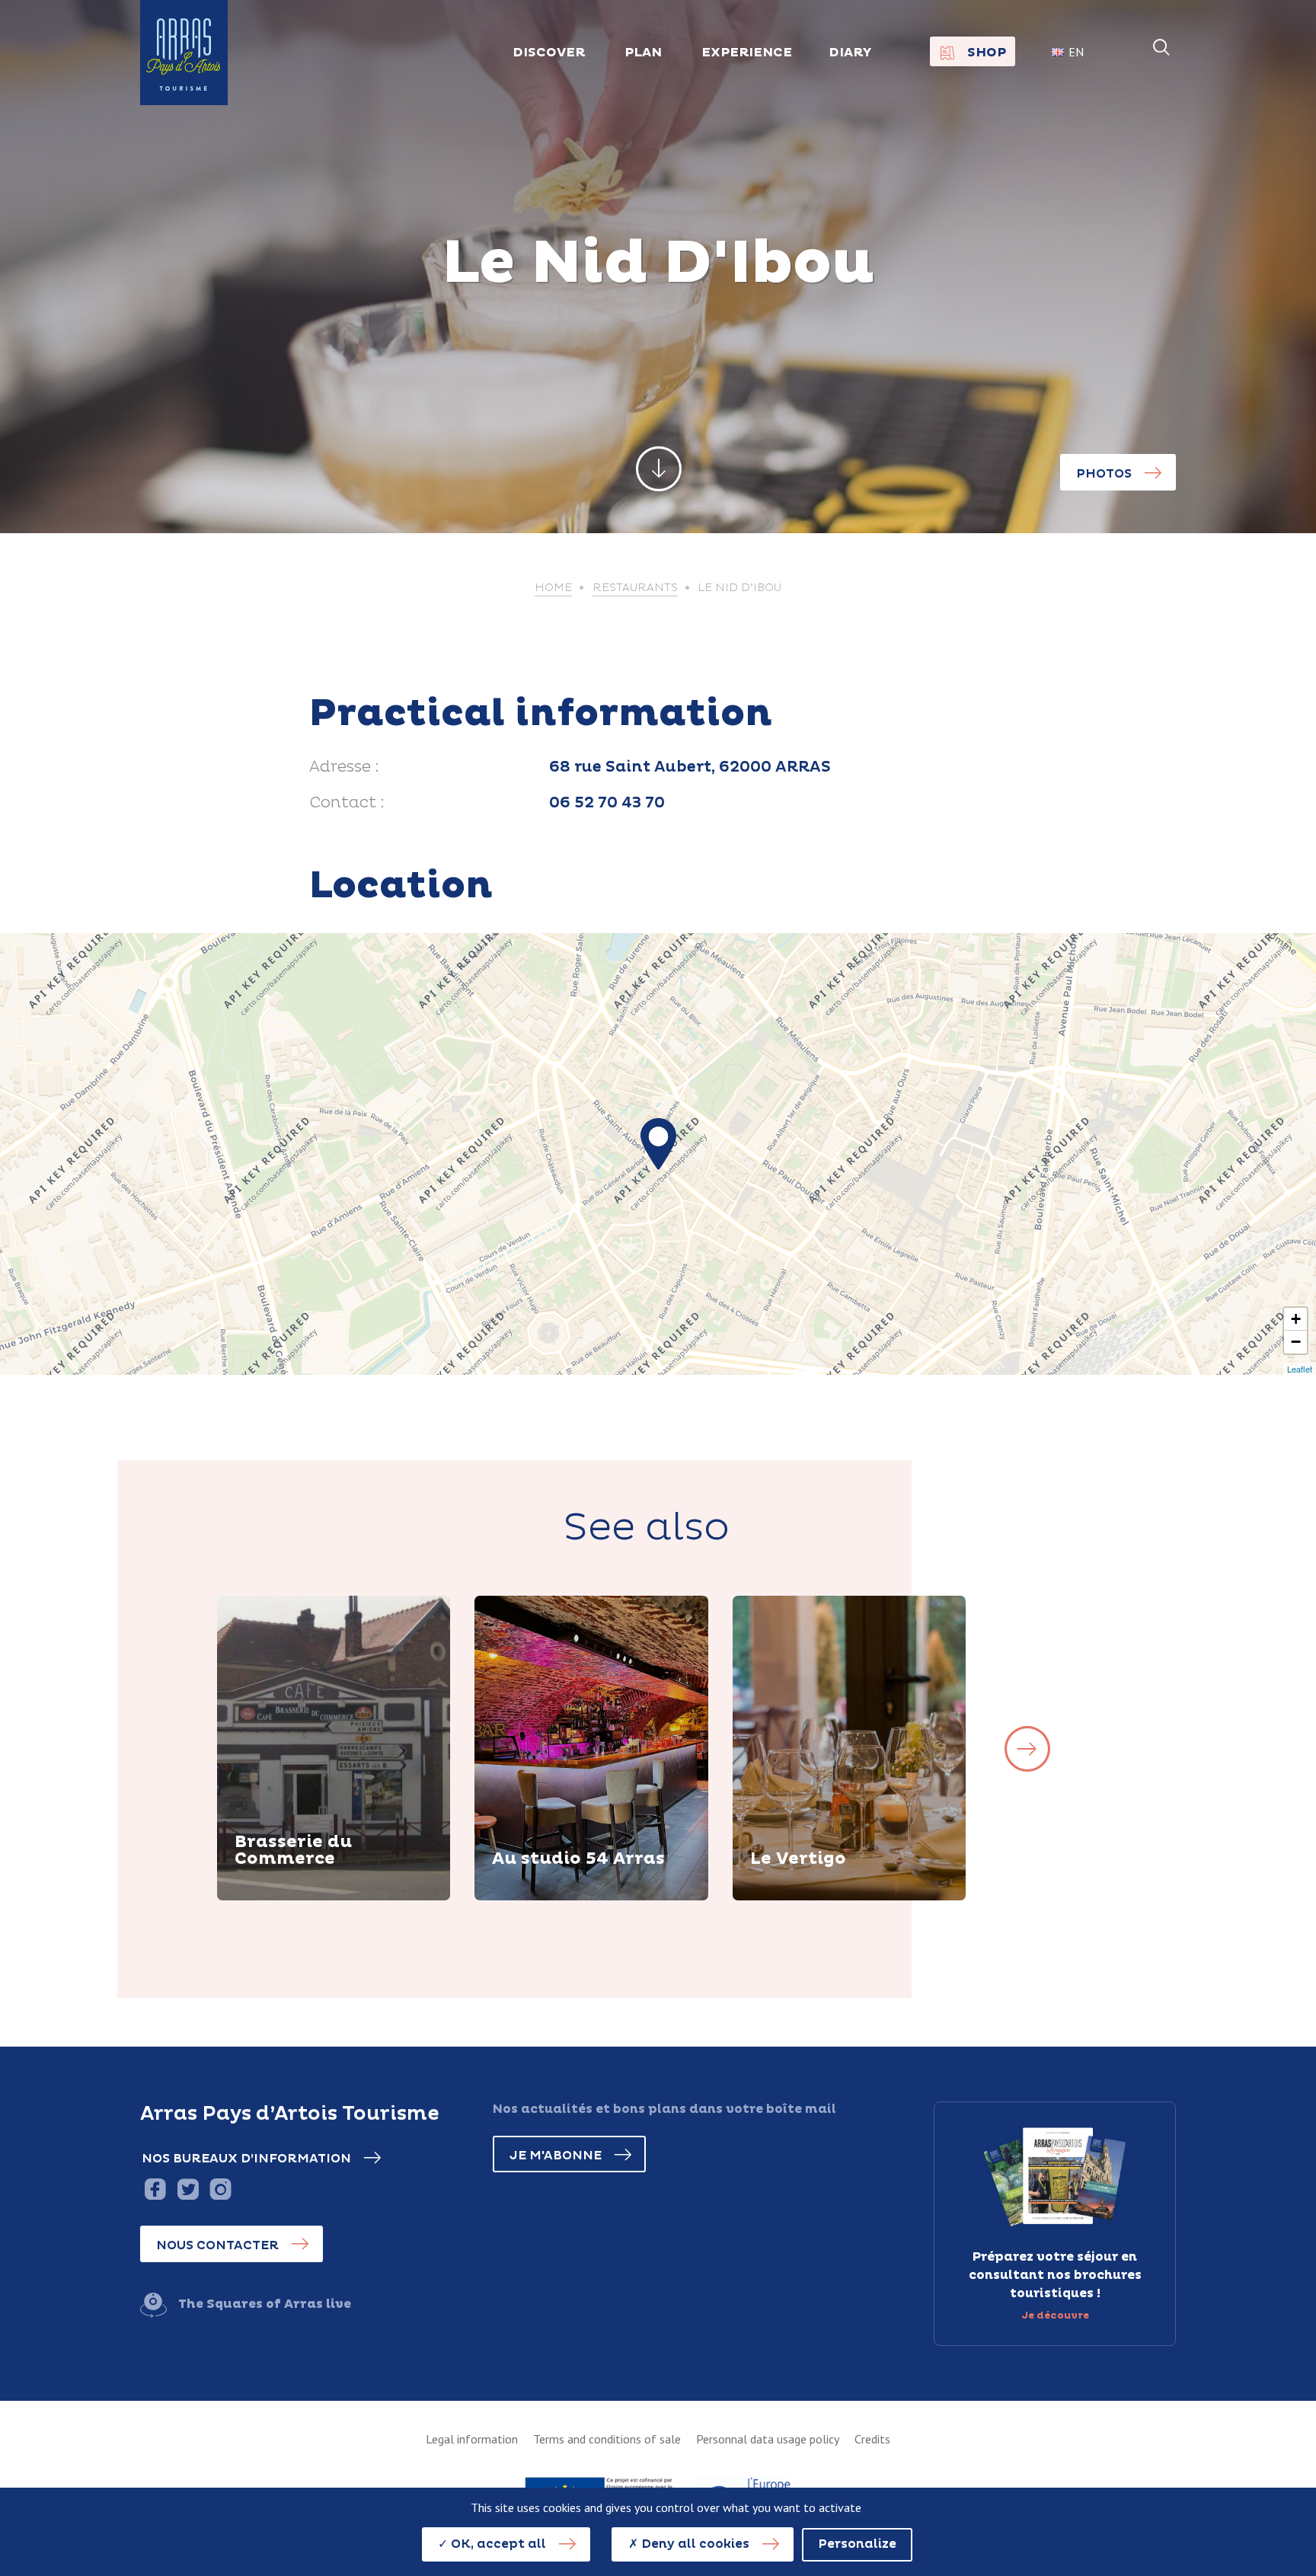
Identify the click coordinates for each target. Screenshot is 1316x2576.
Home (553, 588)
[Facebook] (155, 2189)
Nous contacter (217, 2245)
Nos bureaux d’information (246, 2159)
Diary (850, 53)
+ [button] (1296, 1319)
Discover (282, 1898)
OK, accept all (497, 2544)
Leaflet (1300, 1369)
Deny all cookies (694, 2544)
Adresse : (344, 767)
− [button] (1296, 1342)
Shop (987, 53)
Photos (1104, 474)
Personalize (857, 2544)
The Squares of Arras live (265, 2304)
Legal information (472, 2439)
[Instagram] (220, 2189)
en (1076, 52)
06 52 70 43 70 (607, 803)
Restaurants (635, 588)
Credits (872, 2439)
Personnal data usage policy (768, 2439)
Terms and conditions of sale (607, 2439)
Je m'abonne (556, 2156)
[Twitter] (188, 2189)
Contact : (347, 803)
